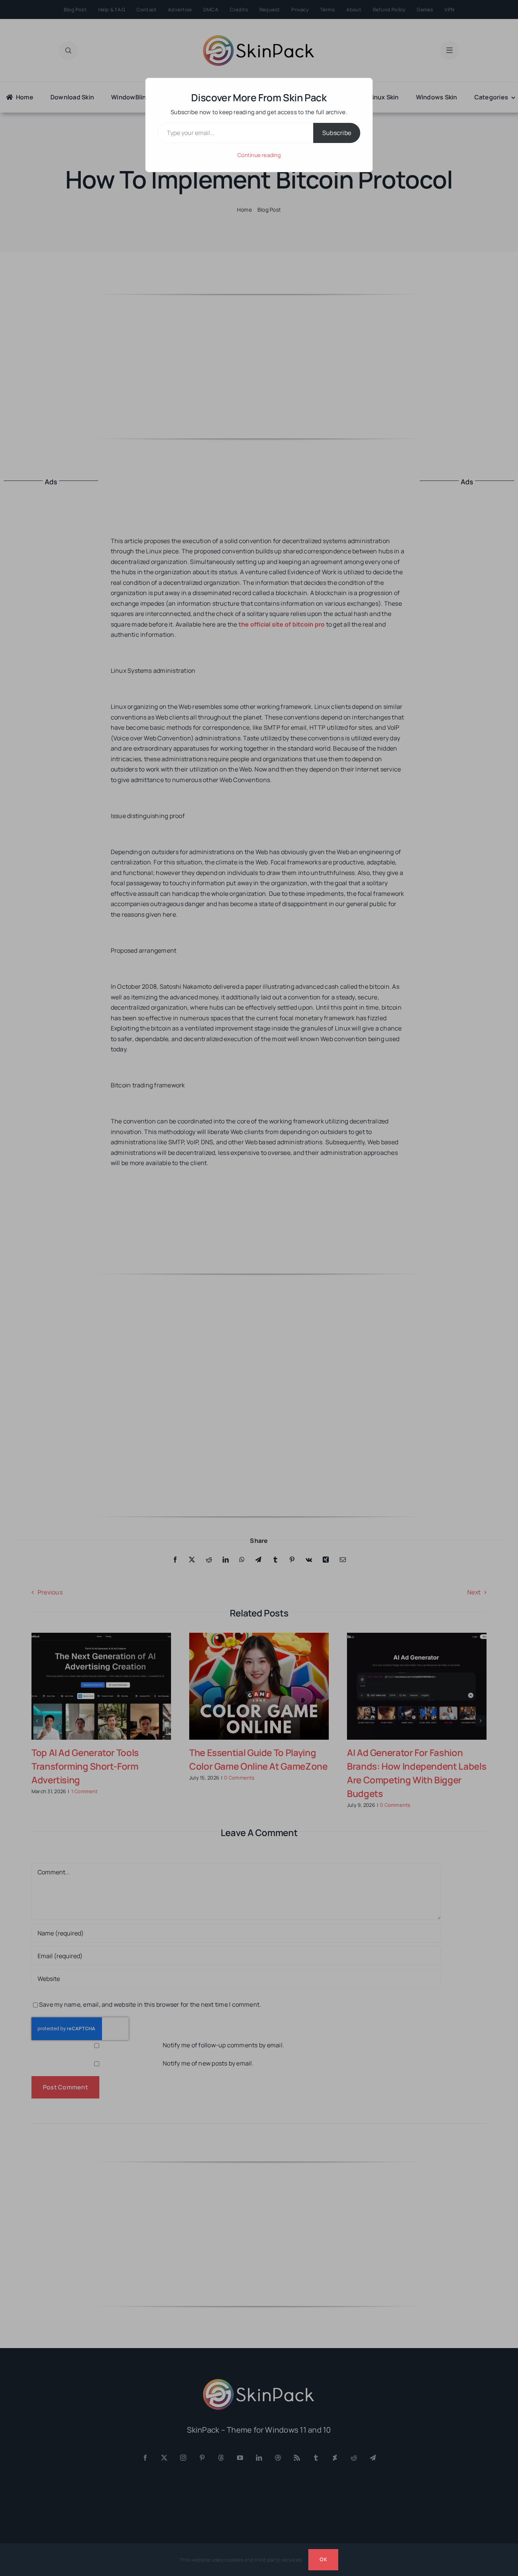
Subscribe (337, 133)
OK (323, 2559)
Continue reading (259, 155)
